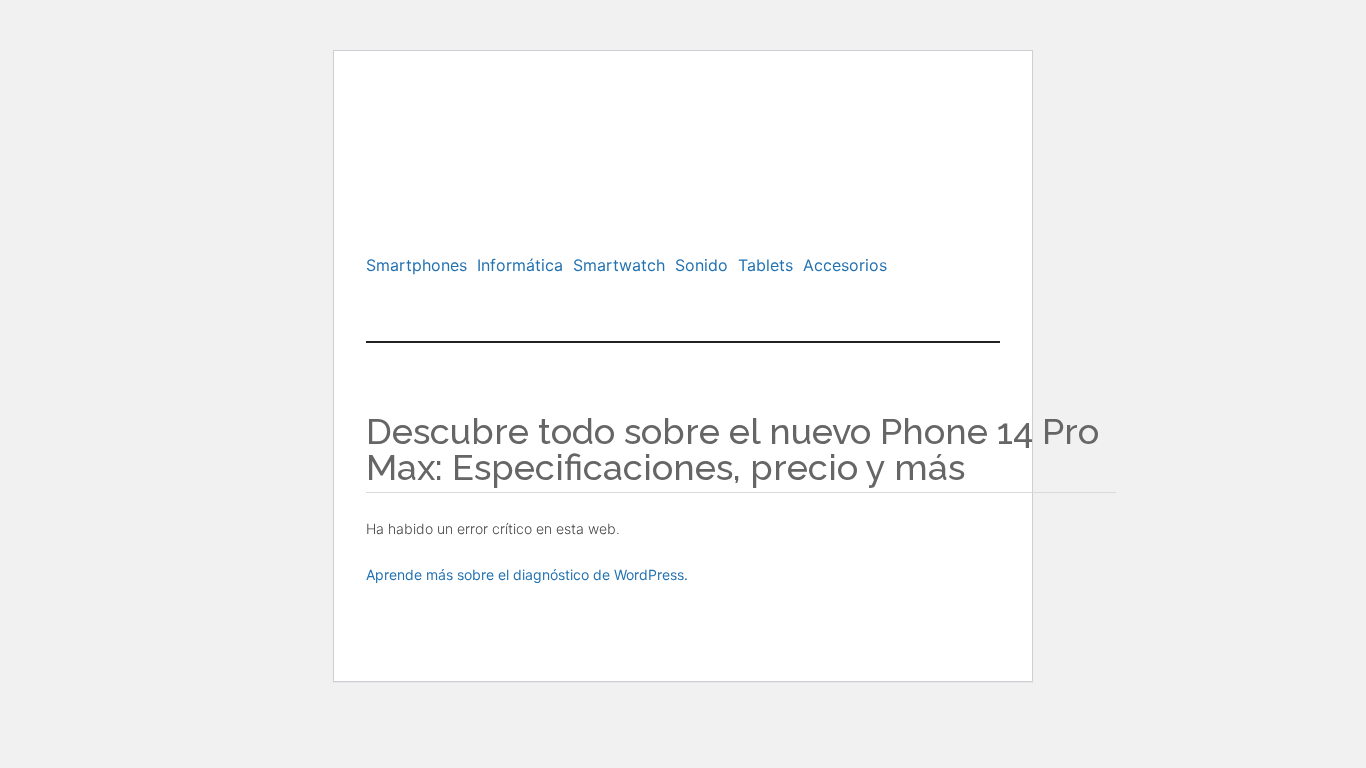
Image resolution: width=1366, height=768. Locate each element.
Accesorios (845, 265)
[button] (421, 265)
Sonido (701, 265)
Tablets (765, 265)
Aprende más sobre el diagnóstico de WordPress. (527, 574)
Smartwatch (619, 265)
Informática (520, 265)
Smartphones (416, 265)
